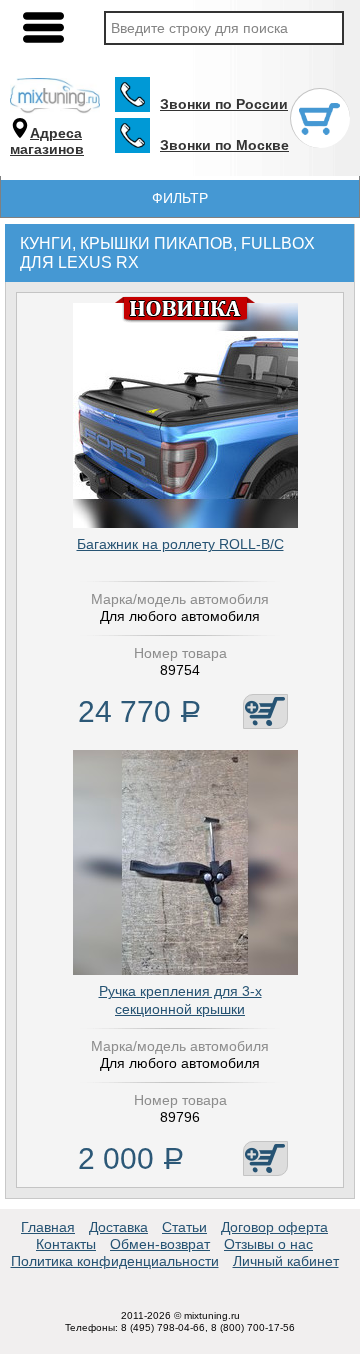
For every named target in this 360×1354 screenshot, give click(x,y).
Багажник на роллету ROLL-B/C (180, 544)
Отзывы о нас (268, 1244)
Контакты (66, 1244)
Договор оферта (274, 1227)
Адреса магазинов (47, 141)
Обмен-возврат (160, 1244)
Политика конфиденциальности (115, 1261)
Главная (48, 1227)
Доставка (118, 1227)
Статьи (184, 1227)
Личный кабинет (286, 1261)
